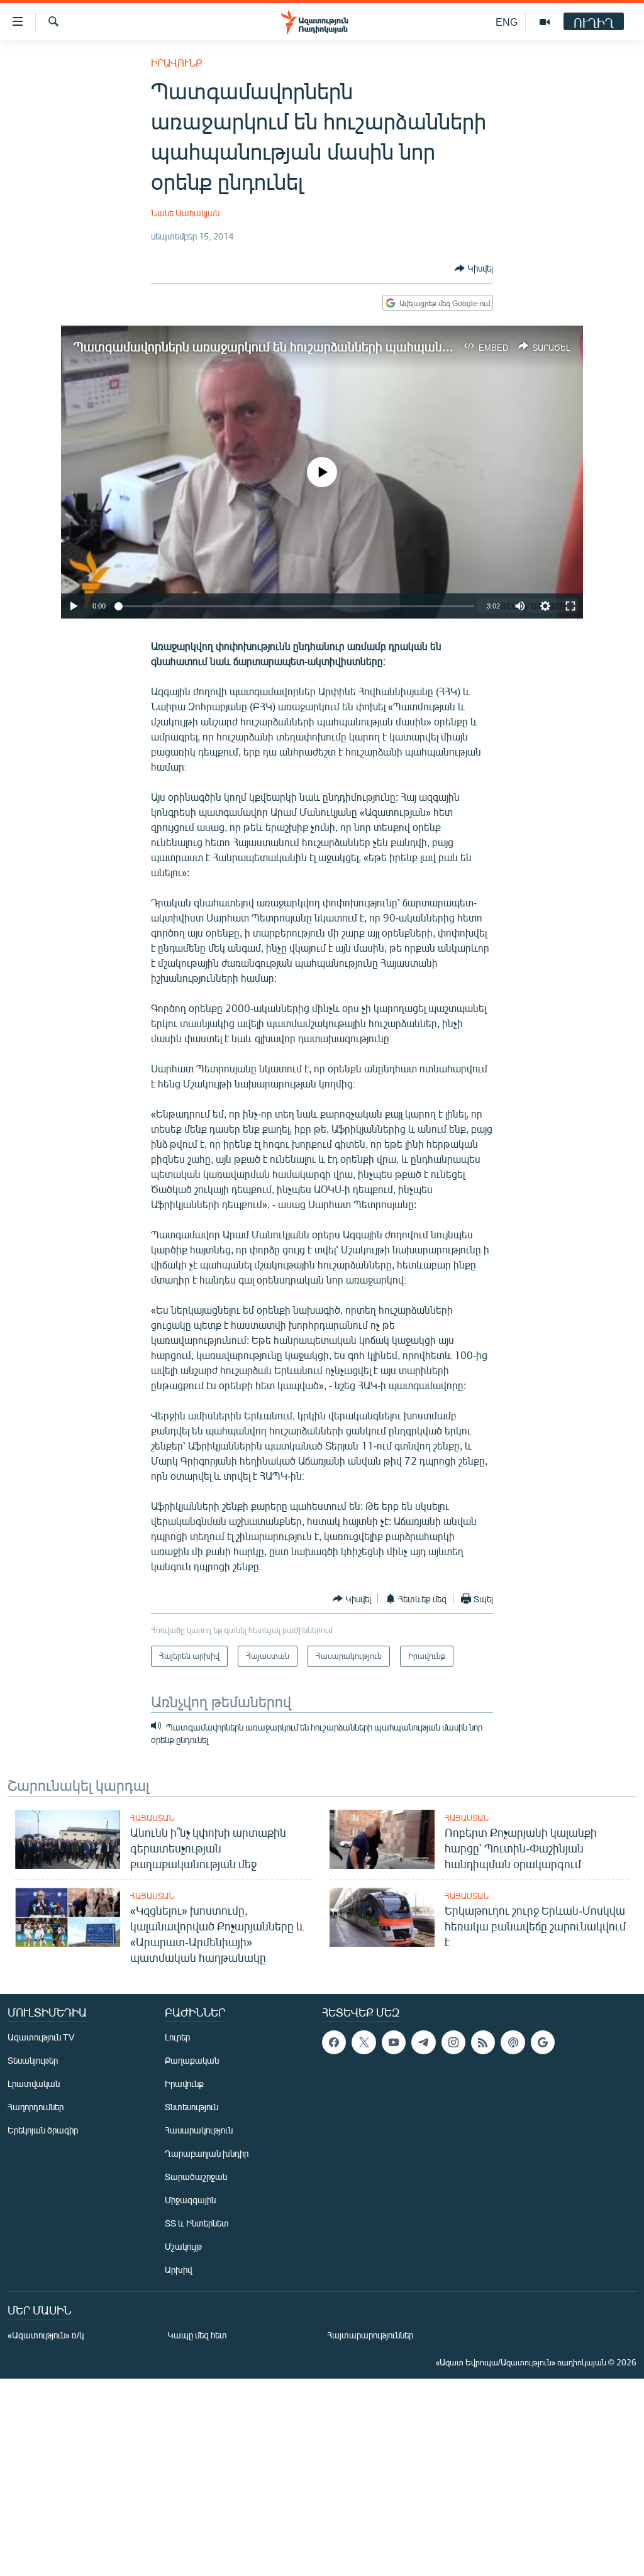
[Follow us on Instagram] (453, 2042)
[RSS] (483, 2042)
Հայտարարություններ (370, 2335)
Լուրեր (177, 2037)
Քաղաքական (192, 2060)
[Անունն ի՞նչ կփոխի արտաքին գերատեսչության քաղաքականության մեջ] (68, 1839)
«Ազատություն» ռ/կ (46, 2335)
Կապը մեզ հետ (197, 2335)
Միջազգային (190, 2200)
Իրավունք (177, 63)
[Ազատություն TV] (545, 22)
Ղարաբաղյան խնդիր (207, 2153)
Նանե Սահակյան (185, 213)
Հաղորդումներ (36, 2107)
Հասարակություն (199, 2130)
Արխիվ (178, 2270)
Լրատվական (34, 2083)
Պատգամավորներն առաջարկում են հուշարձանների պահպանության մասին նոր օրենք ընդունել (355, 346)
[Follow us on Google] (543, 2042)
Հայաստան (152, 1818)
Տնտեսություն (192, 2107)
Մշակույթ (183, 2246)
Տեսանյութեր (33, 2060)
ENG (507, 22)
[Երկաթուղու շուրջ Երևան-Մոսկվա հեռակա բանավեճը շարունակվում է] (382, 1917)
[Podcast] (513, 2042)
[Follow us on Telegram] (423, 2042)
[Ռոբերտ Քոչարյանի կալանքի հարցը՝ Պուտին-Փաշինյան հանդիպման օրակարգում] (382, 1839)
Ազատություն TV (41, 2037)
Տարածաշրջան (196, 2177)
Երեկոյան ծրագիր (43, 2130)
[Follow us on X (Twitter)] (364, 2042)
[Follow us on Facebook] (334, 2042)
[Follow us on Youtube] (394, 2042)
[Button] (474, 268)
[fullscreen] (570, 606)
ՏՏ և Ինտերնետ (197, 2223)
